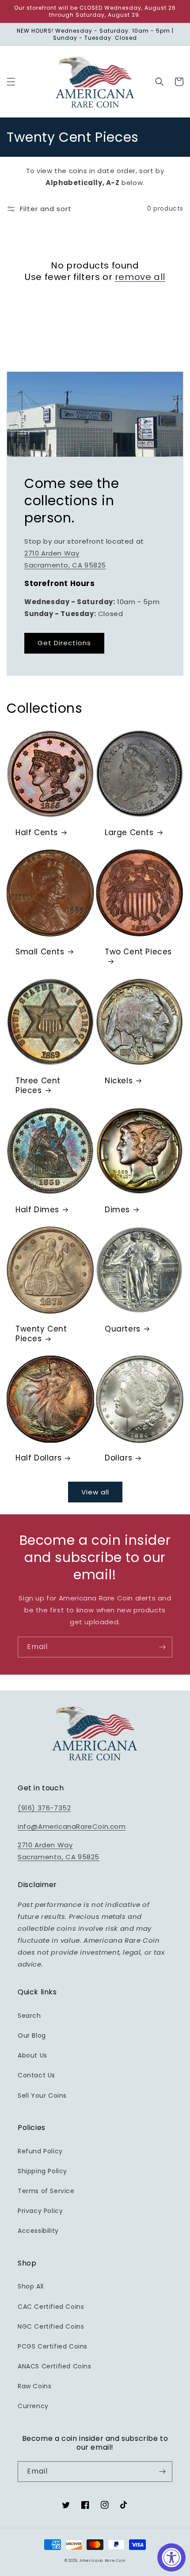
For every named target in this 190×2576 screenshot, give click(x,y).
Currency (33, 2406)
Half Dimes (37, 1210)
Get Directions (64, 643)
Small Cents (40, 952)
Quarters (123, 1329)
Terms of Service (46, 2191)
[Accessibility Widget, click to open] (171, 2557)
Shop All (31, 2286)
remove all (140, 277)
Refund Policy (40, 2151)
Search (29, 2016)
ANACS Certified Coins (55, 2366)
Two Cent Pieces (138, 952)
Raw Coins (34, 2386)
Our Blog (32, 2035)
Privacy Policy (40, 2211)
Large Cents (129, 832)
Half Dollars (38, 1458)
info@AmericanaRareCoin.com (72, 1826)
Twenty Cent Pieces (41, 1334)
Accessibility (38, 2231)
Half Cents (37, 832)
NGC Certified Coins (51, 2326)
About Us (32, 2055)
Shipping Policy (42, 2171)
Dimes (117, 1210)
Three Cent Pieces (38, 1086)
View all (95, 1492)
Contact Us (36, 2075)
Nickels (119, 1081)
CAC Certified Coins (51, 2307)
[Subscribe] (162, 1647)
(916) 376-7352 (44, 1808)
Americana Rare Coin (103, 2561)
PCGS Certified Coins (53, 2346)
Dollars (118, 1458)
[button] (11, 82)
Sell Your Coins (42, 2096)
